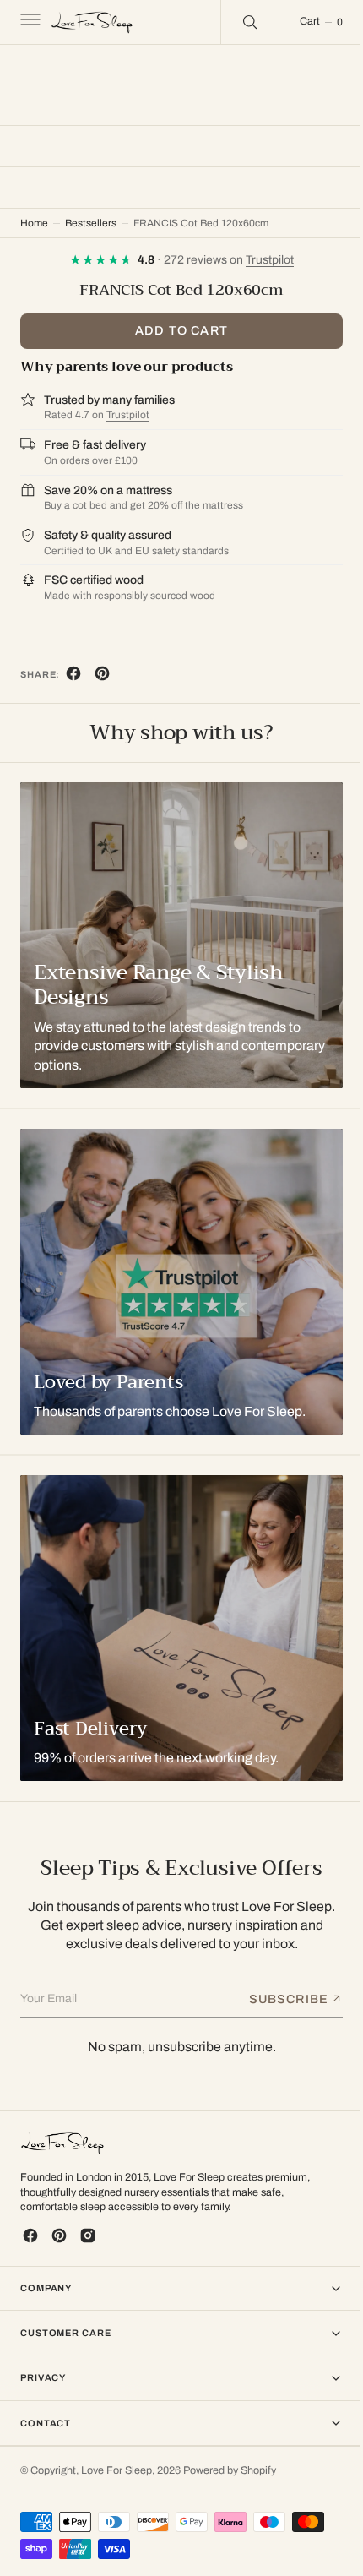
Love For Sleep (116, 2470)
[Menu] (29, 22)
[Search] (237, 22)
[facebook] (73, 677)
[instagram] (88, 2236)
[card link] (175, 1282)
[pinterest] (102, 677)
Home (34, 223)
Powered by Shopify (230, 2470)
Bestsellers (91, 223)
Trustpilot (128, 415)
